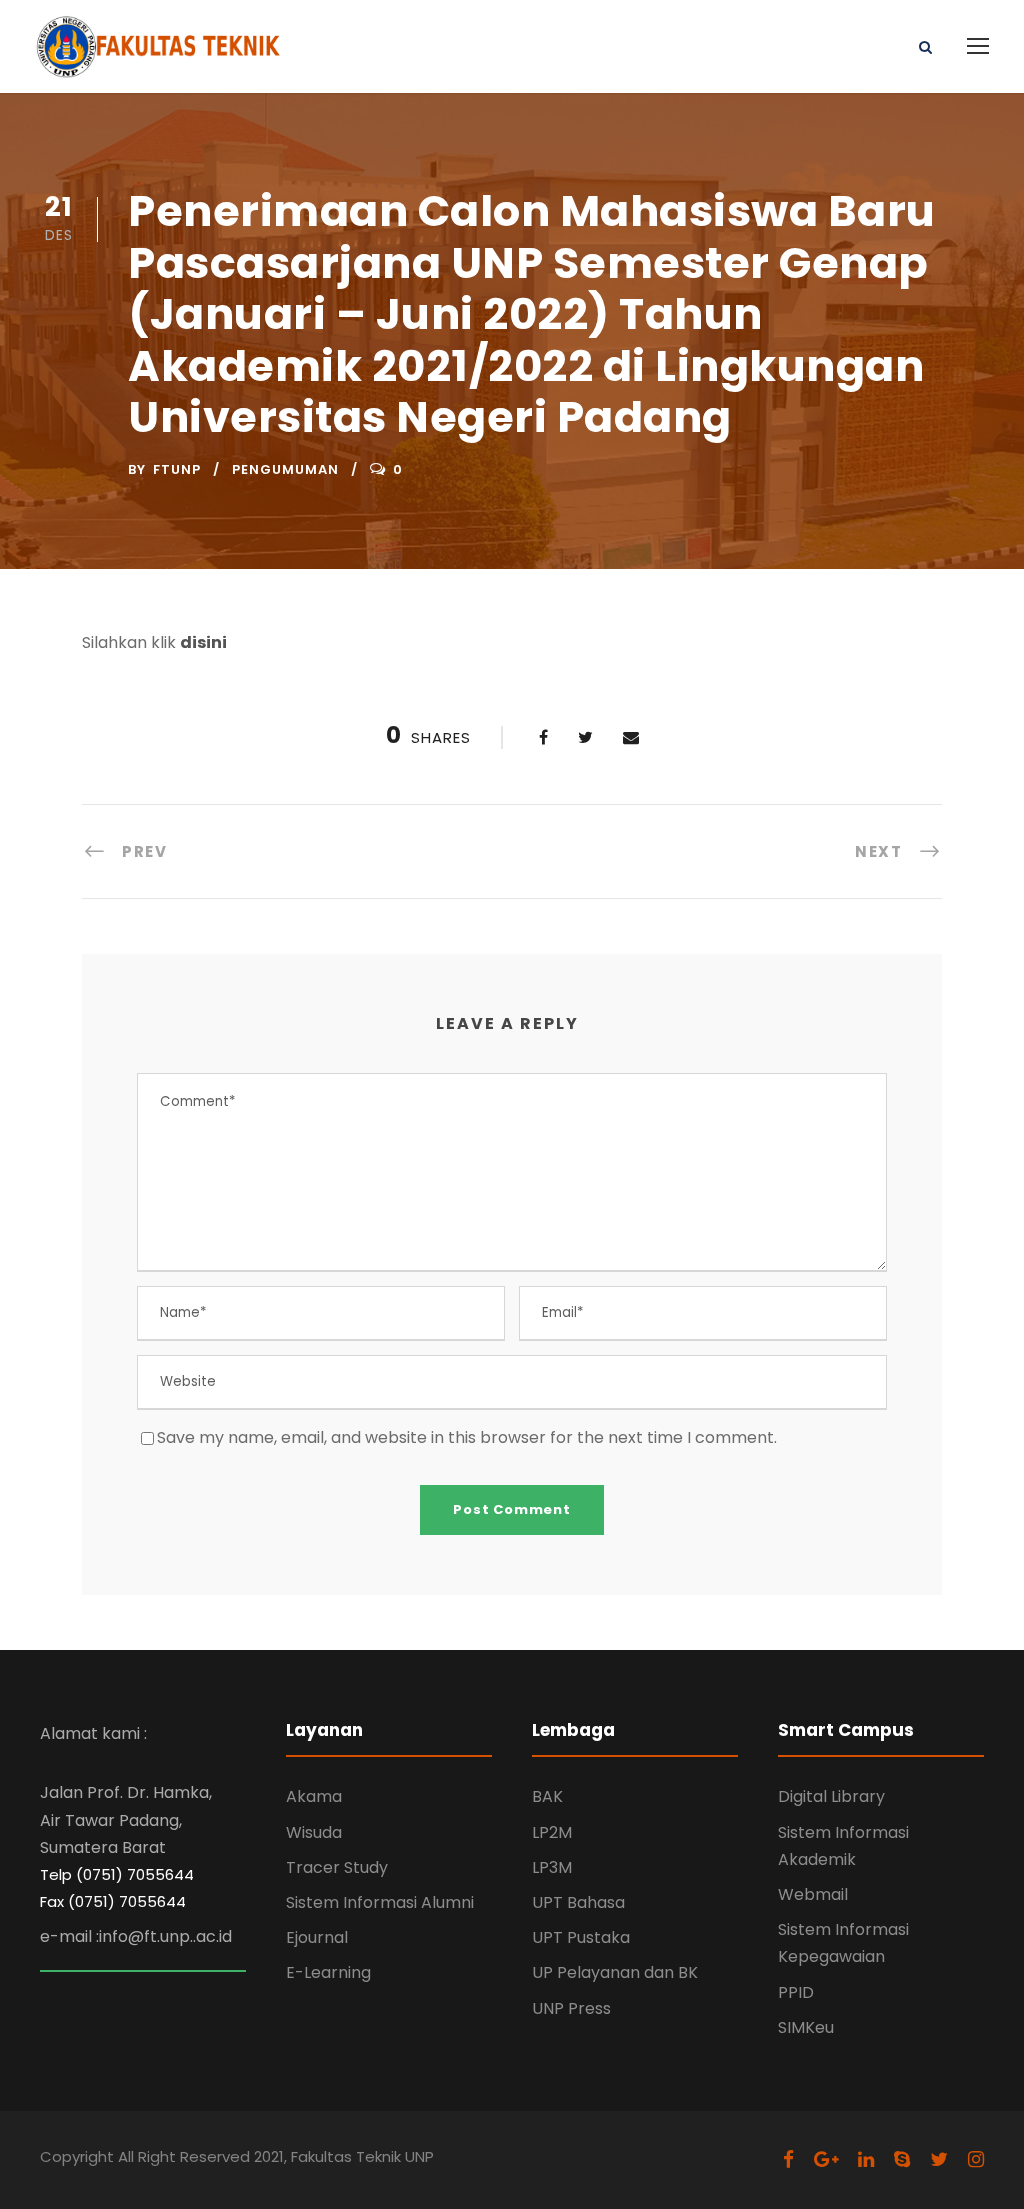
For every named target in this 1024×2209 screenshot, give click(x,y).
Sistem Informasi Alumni (380, 1902)
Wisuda (314, 1832)
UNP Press (571, 2008)
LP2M (552, 1832)
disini (203, 642)
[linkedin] (866, 2159)
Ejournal (317, 1937)
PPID (796, 1992)
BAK (547, 1796)
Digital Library (831, 1796)
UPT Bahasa (578, 1902)
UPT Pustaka (581, 1937)
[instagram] (976, 2159)
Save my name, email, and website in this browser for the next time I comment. (467, 1437)
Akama (314, 1796)
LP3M (552, 1867)
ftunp (177, 469)
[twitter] (939, 2159)
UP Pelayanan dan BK (615, 1972)
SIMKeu (806, 2027)
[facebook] (788, 2159)
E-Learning (328, 1972)
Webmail (813, 1894)
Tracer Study (337, 1867)
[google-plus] (826, 2159)
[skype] (902, 2159)
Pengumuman (285, 469)
